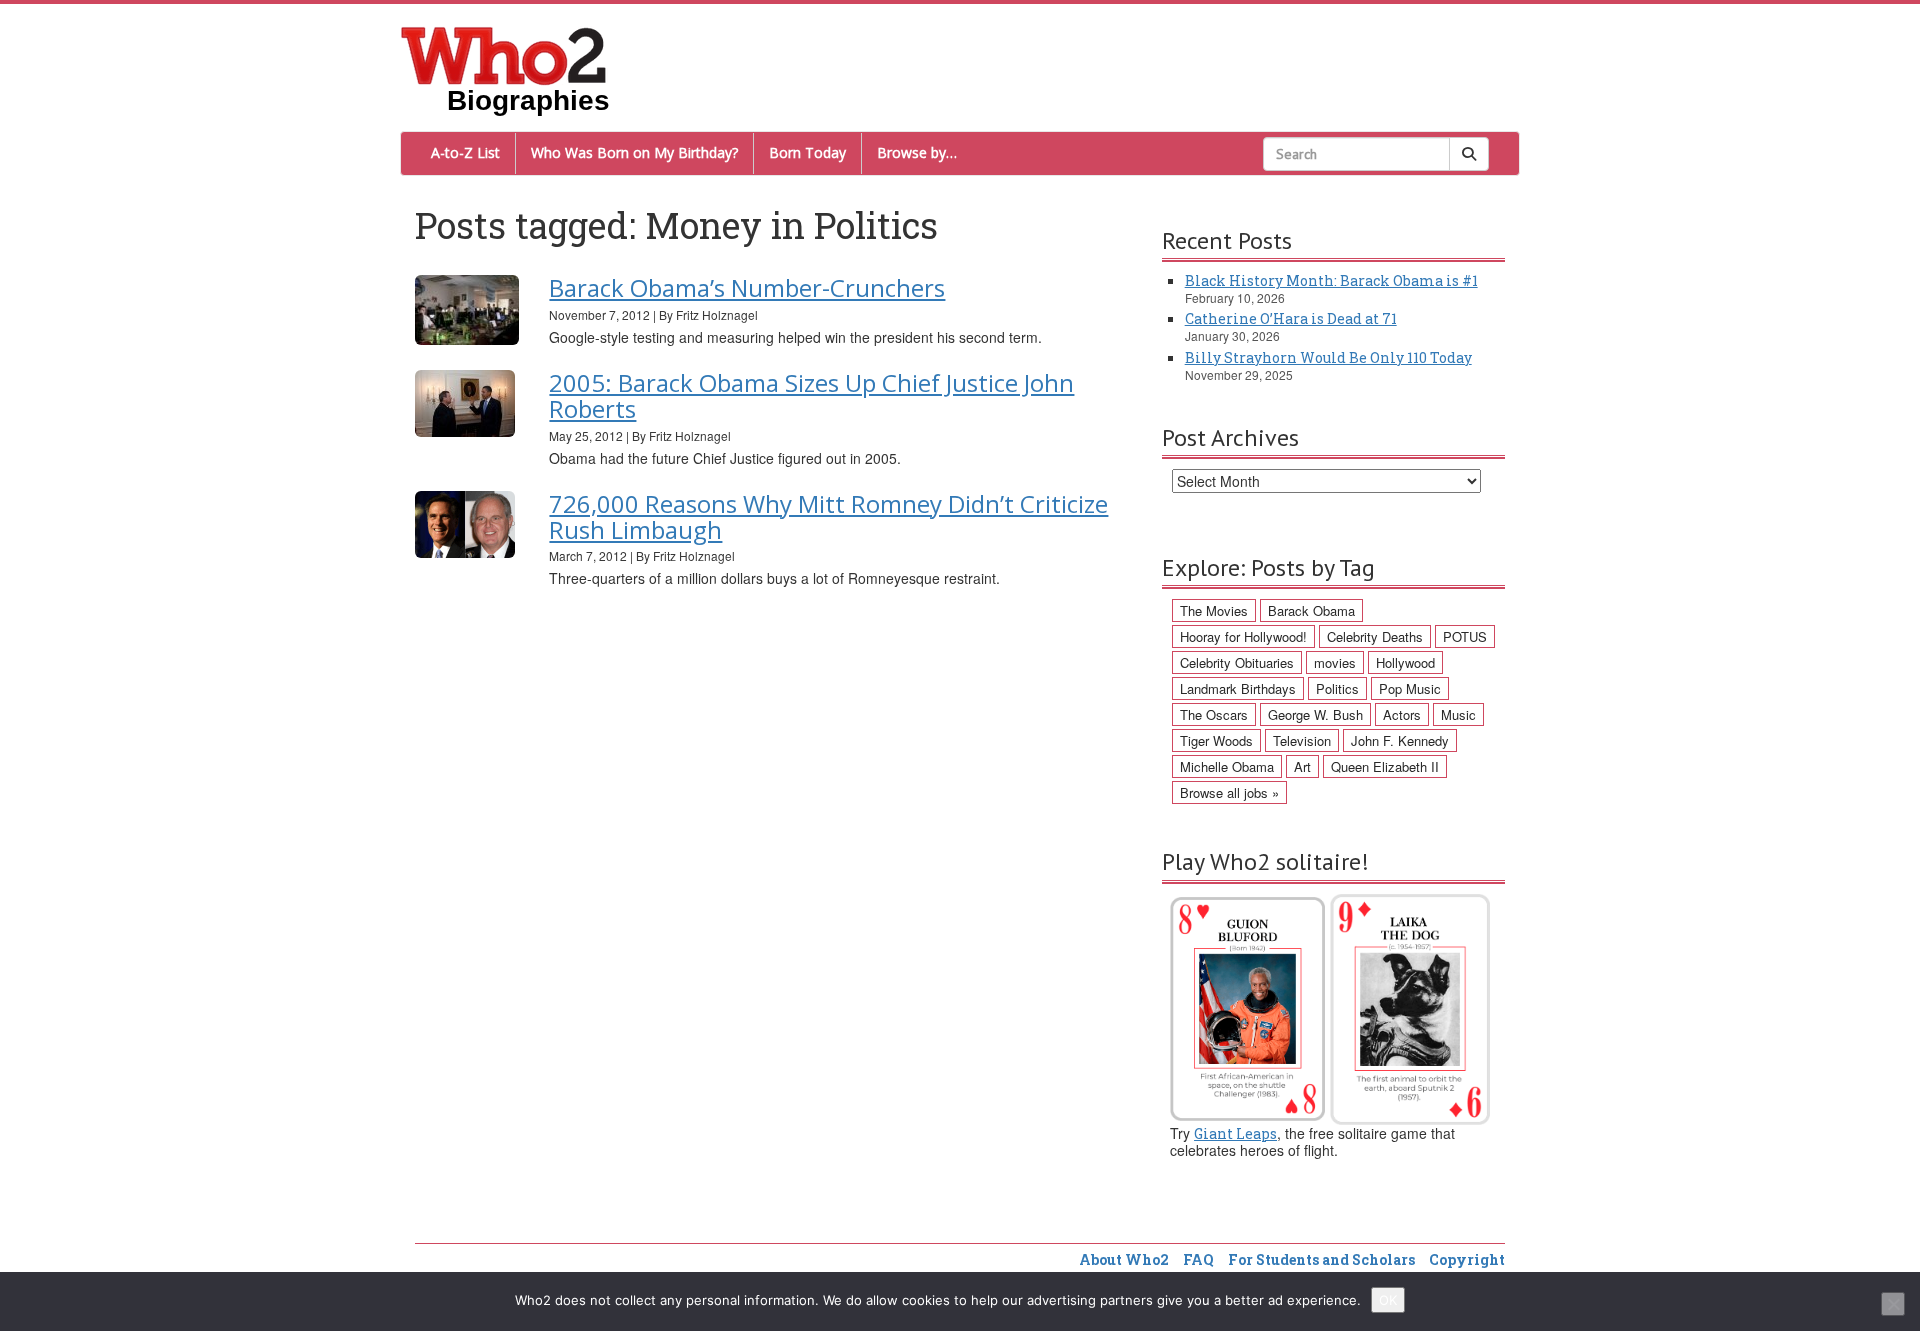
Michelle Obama (1227, 766)
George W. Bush (1315, 714)
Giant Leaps (1235, 1133)
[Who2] (504, 54)
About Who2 (1124, 1259)
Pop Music (1410, 688)
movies (1335, 662)
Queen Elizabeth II (1385, 766)
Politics (1337, 688)
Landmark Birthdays (1238, 688)
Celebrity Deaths (1375, 636)
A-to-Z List (465, 152)
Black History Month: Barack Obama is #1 (1331, 280)
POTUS (1465, 636)
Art (1302, 766)
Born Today (807, 152)
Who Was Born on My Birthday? (634, 152)
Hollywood (1405, 662)
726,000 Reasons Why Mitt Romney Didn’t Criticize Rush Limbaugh (828, 516)
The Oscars (1214, 714)
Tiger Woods (1216, 740)
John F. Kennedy (1400, 740)
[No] (1893, 1304)
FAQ (1198, 1259)
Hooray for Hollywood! (1243, 636)
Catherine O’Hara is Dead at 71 (1291, 318)
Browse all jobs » (1229, 792)
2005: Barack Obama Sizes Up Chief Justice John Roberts (811, 395)
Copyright (1467, 1259)
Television (1302, 740)
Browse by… (917, 152)
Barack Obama (1311, 610)
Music (1458, 714)
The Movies (1214, 610)
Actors (1402, 714)
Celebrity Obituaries (1237, 662)
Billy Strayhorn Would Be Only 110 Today (1328, 357)
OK (1388, 1300)
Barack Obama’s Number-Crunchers (747, 287)
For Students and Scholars (1321, 1259)
